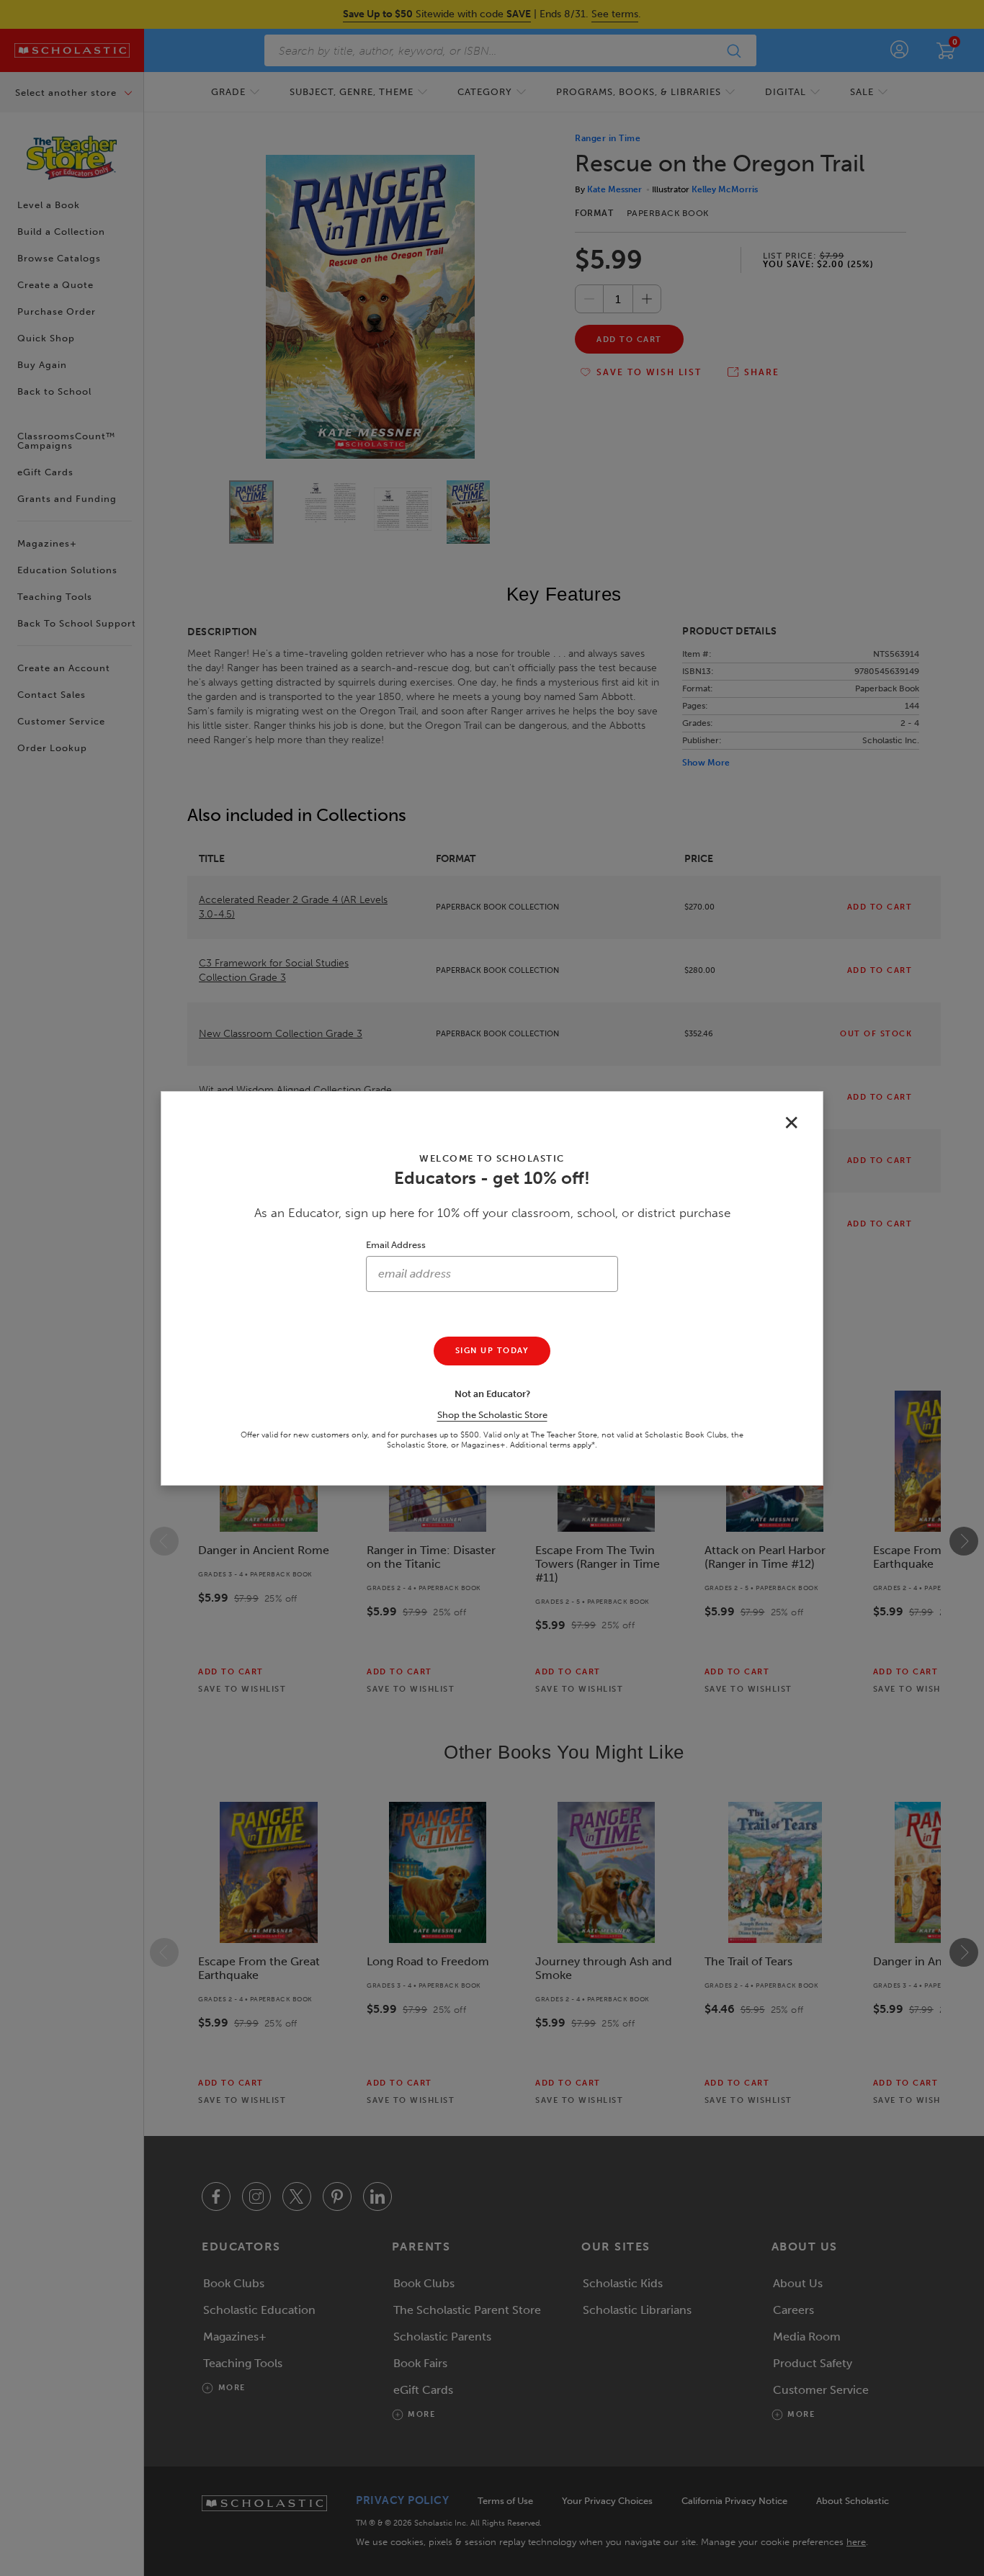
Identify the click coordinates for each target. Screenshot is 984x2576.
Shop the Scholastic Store (492, 1415)
